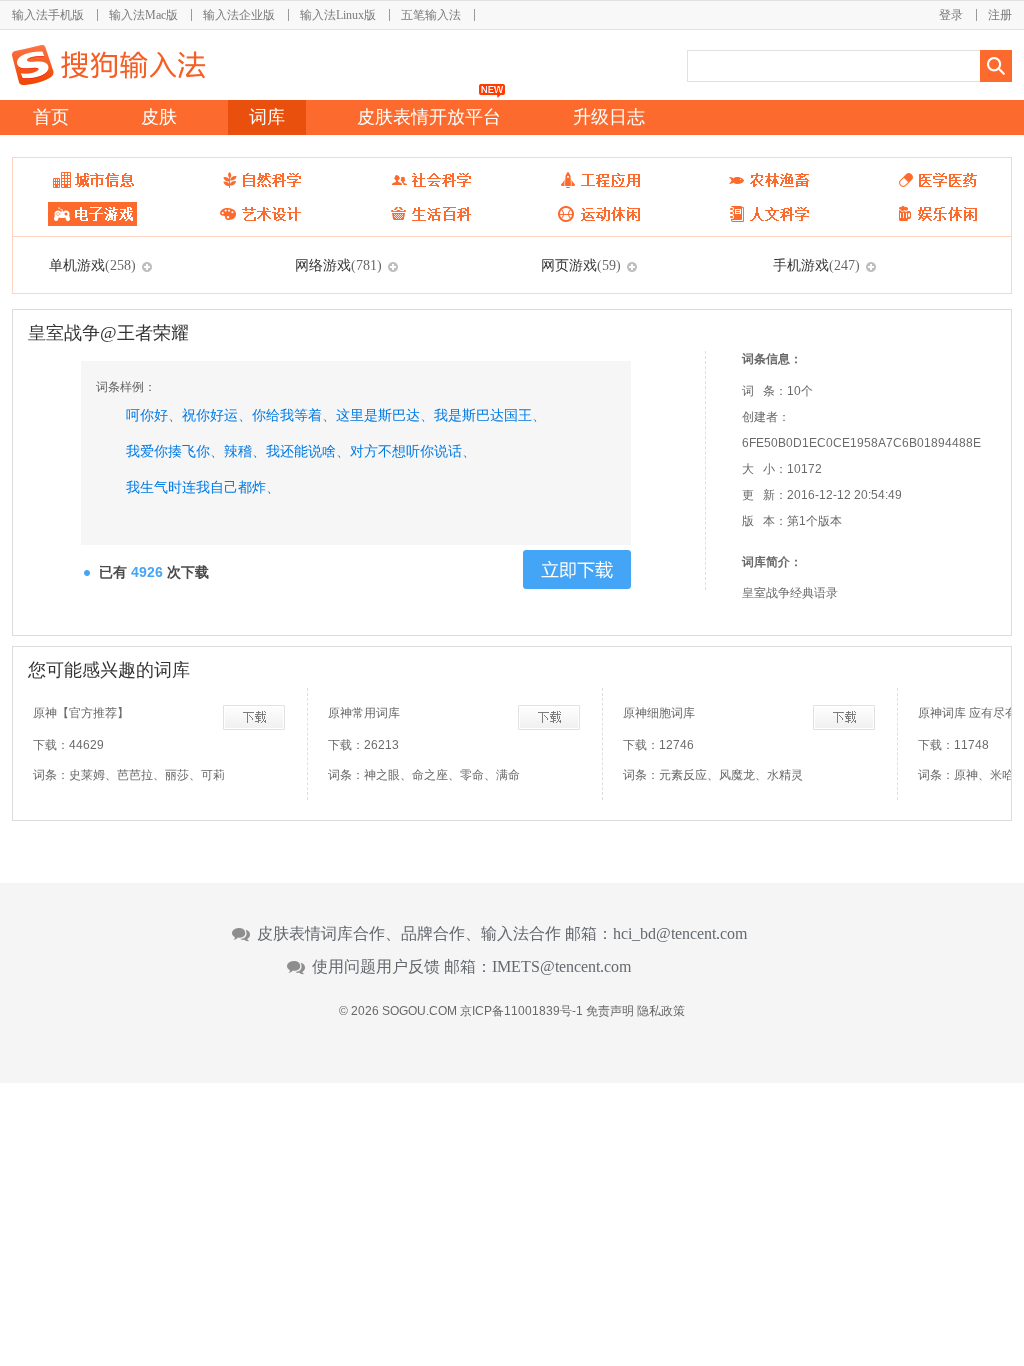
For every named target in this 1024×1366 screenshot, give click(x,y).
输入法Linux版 (338, 15)
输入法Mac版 (143, 15)
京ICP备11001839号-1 (521, 1011)
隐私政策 (661, 1011)
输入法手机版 (48, 15)
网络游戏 (338, 265)
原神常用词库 (364, 713)
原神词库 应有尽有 (967, 713)
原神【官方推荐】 (81, 713)
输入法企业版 (239, 15)
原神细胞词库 (659, 713)
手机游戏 (816, 265)
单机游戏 (92, 265)
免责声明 (610, 1011)
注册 (1000, 15)
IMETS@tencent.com (561, 967)
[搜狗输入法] (108, 65)
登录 (951, 15)
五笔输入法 (431, 15)
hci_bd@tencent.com (680, 934)
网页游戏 (581, 265)
